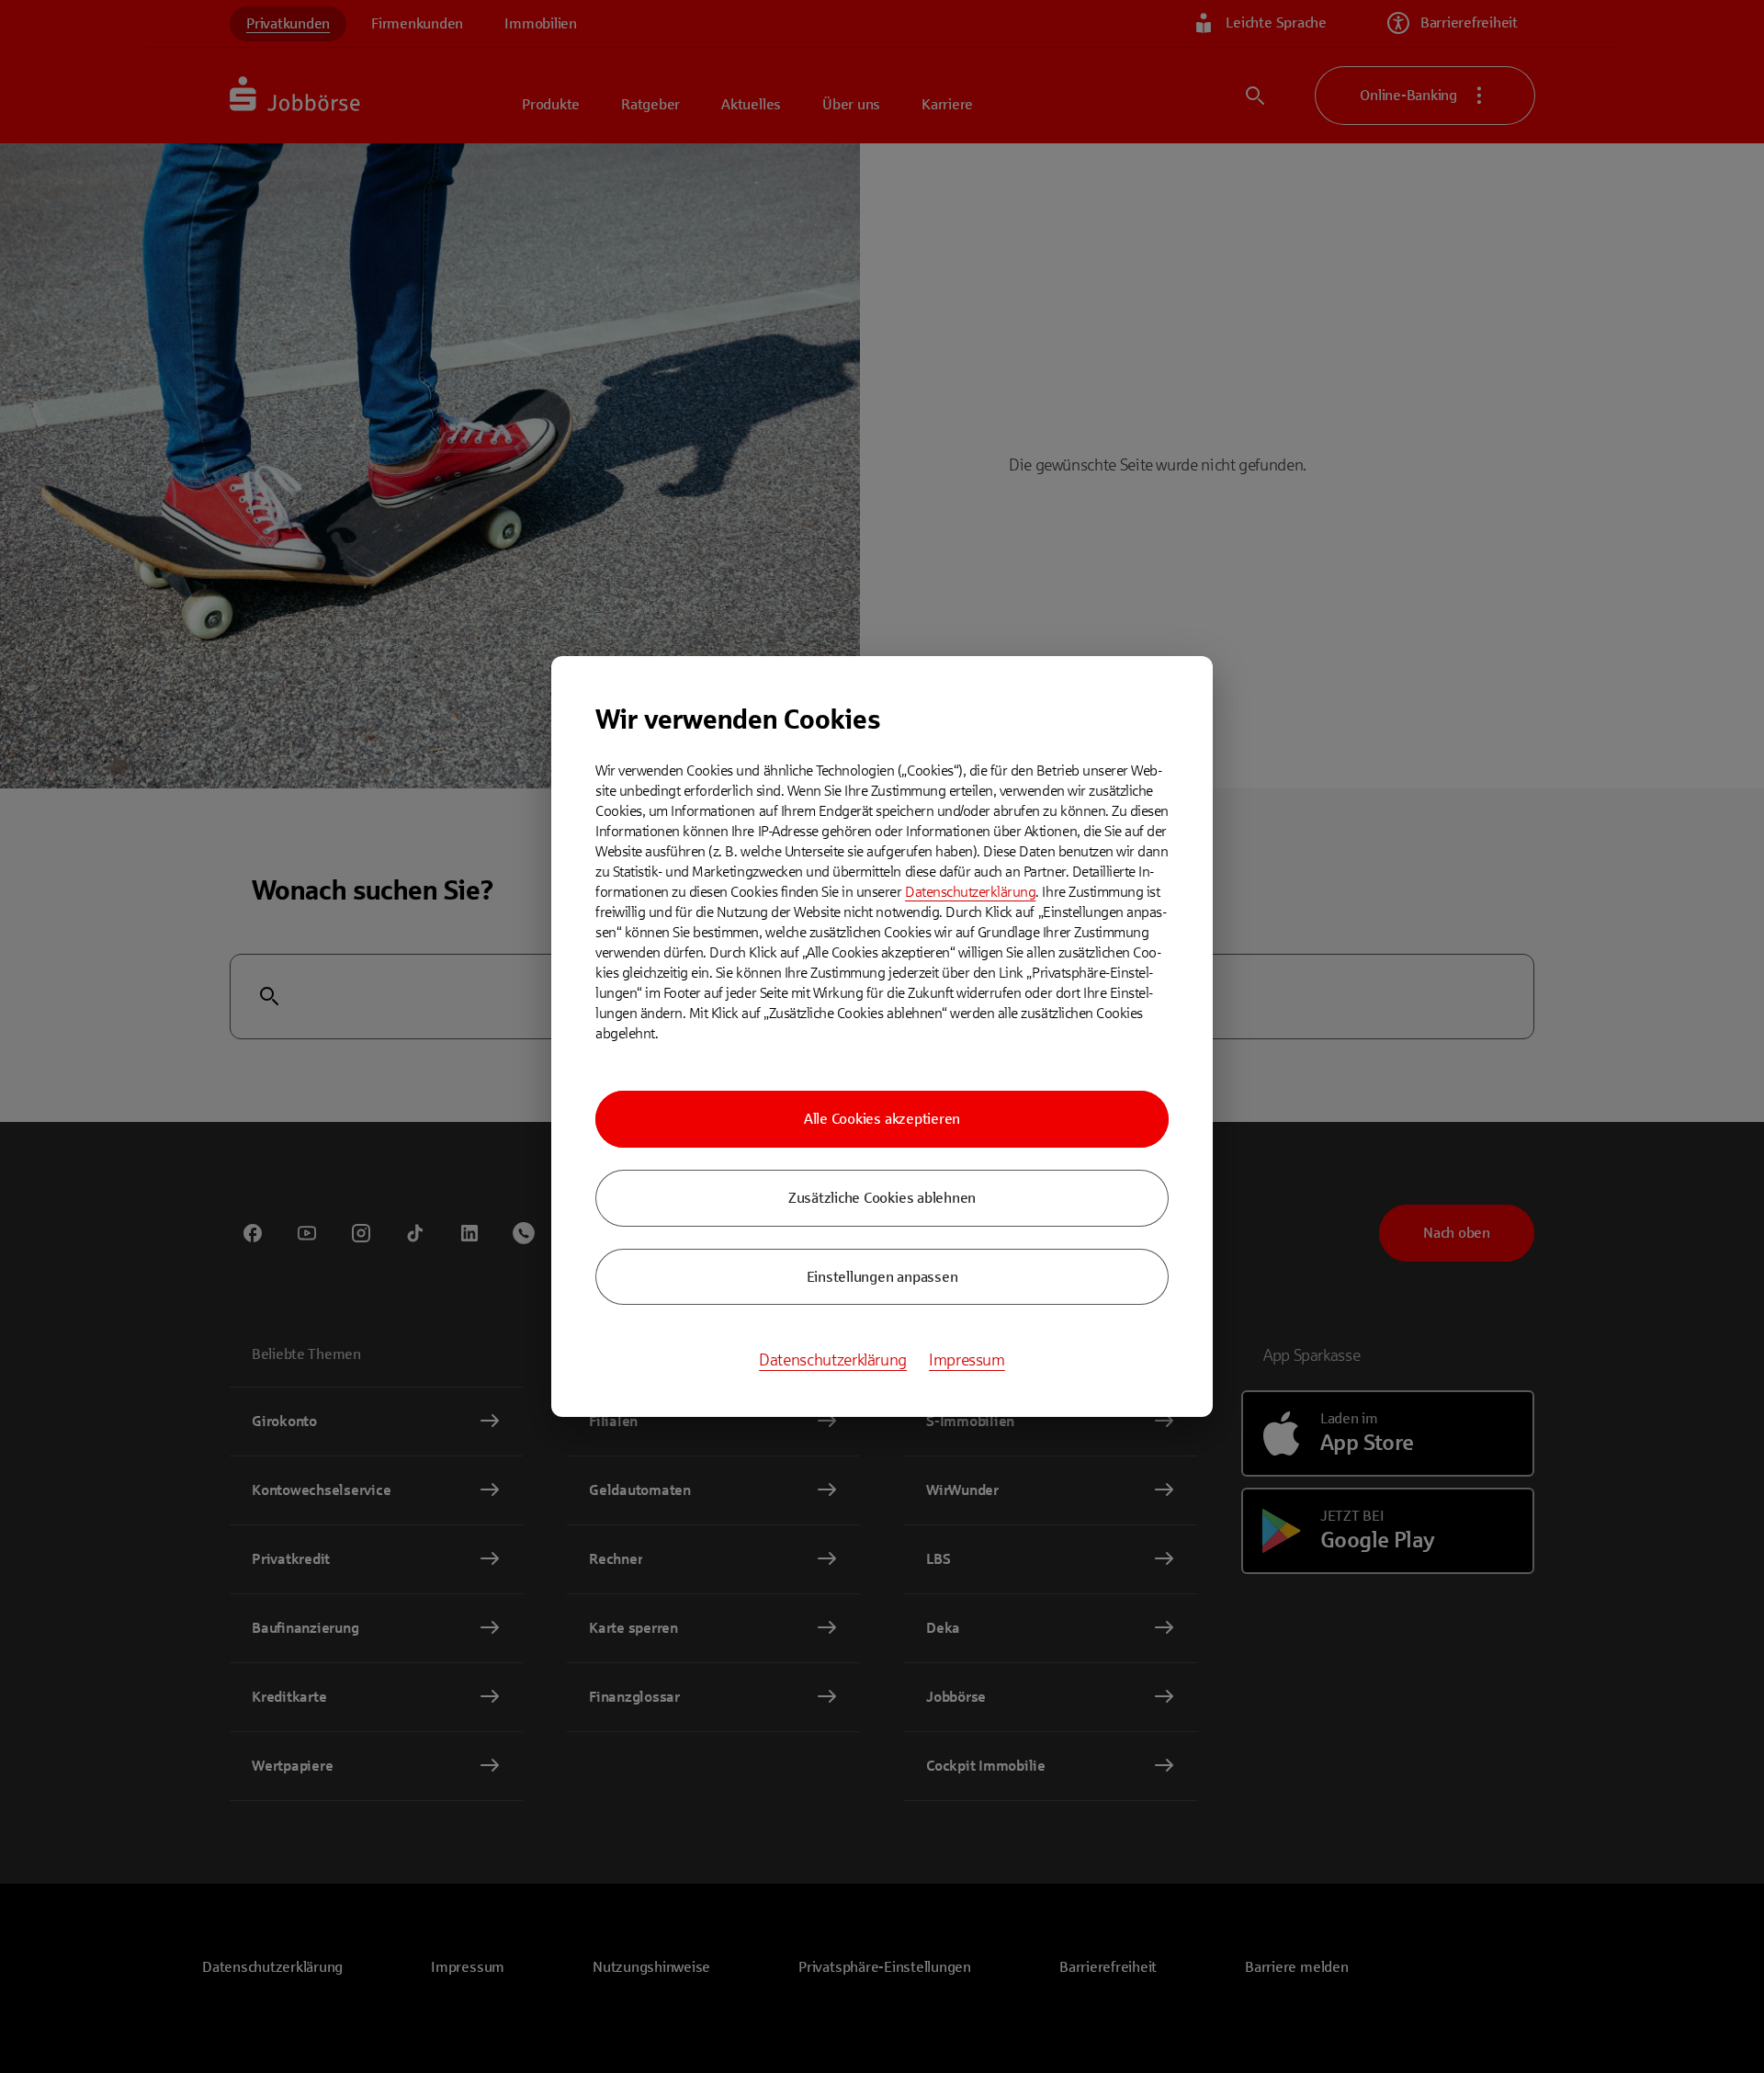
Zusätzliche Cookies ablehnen (882, 1198)
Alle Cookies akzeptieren (882, 1119)
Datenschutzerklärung (970, 892)
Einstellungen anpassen (882, 1277)
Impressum (967, 1360)
